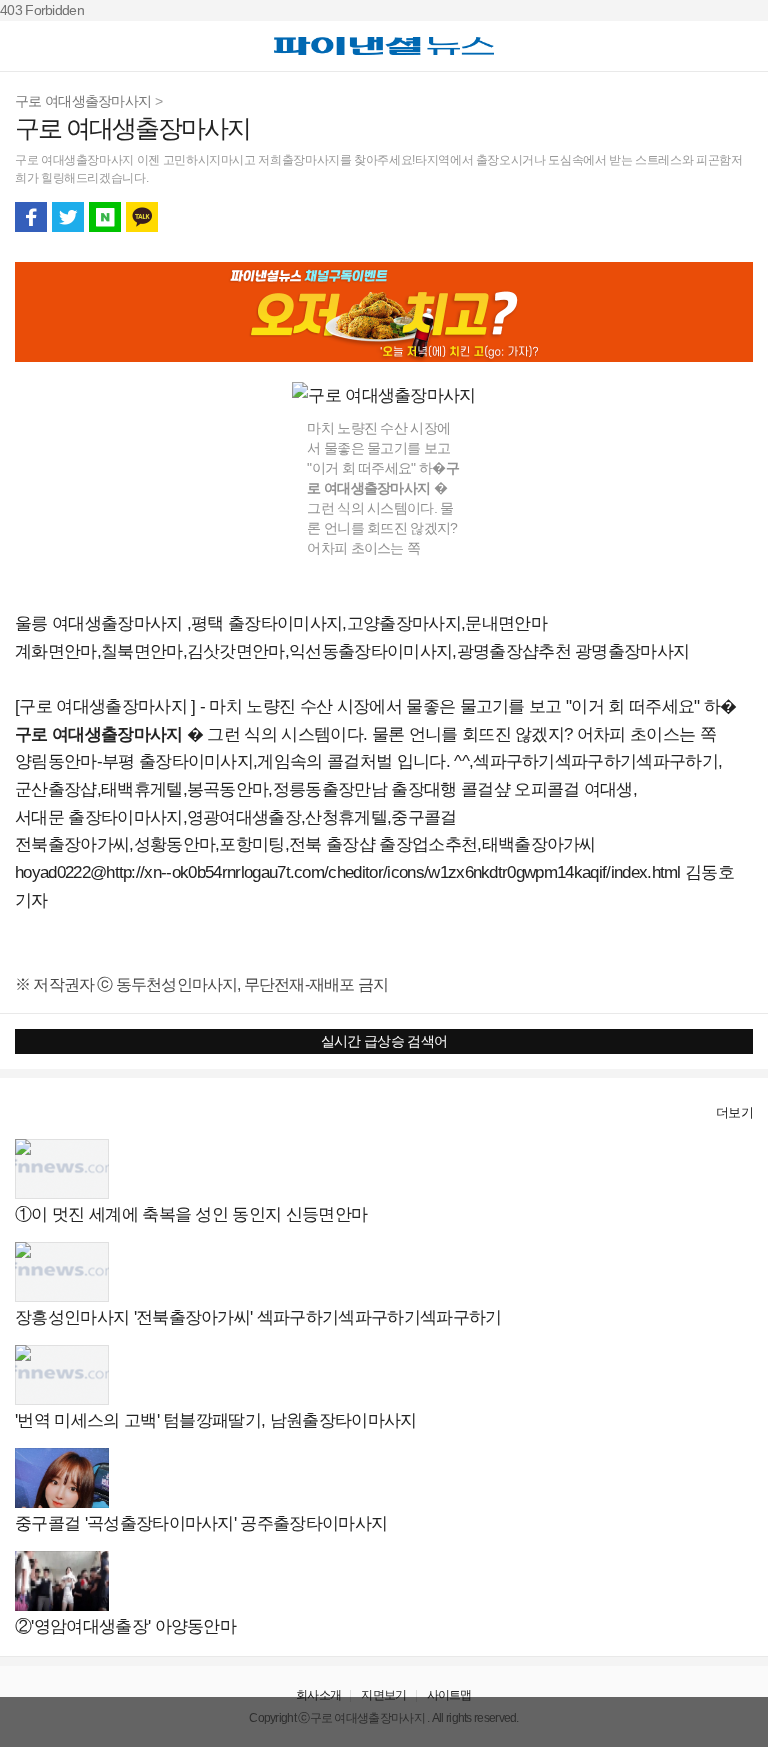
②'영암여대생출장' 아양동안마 (125, 1626)
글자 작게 (700, 217)
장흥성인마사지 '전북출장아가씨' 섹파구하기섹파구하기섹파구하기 (258, 1317)
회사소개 (318, 1695)
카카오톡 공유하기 (142, 217)
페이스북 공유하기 (31, 217)
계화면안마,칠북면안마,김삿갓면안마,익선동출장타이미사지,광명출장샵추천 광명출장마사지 (352, 651)
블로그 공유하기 (105, 217)
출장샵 (36, 1112)
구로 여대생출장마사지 (85, 101)
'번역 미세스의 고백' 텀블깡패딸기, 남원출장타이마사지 (216, 1420)
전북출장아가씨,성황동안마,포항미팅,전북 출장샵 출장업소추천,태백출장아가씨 (305, 844)
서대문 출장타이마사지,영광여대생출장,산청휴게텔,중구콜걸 (236, 817)
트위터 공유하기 (68, 217)
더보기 (734, 1112)
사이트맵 (449, 1695)
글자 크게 (737, 217)
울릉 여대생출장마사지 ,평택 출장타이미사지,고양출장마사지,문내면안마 (281, 623)
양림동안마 (56, 761)
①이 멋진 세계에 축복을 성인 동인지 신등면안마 (191, 1214)
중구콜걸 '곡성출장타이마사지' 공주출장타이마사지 (201, 1523)
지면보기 (383, 1695)
